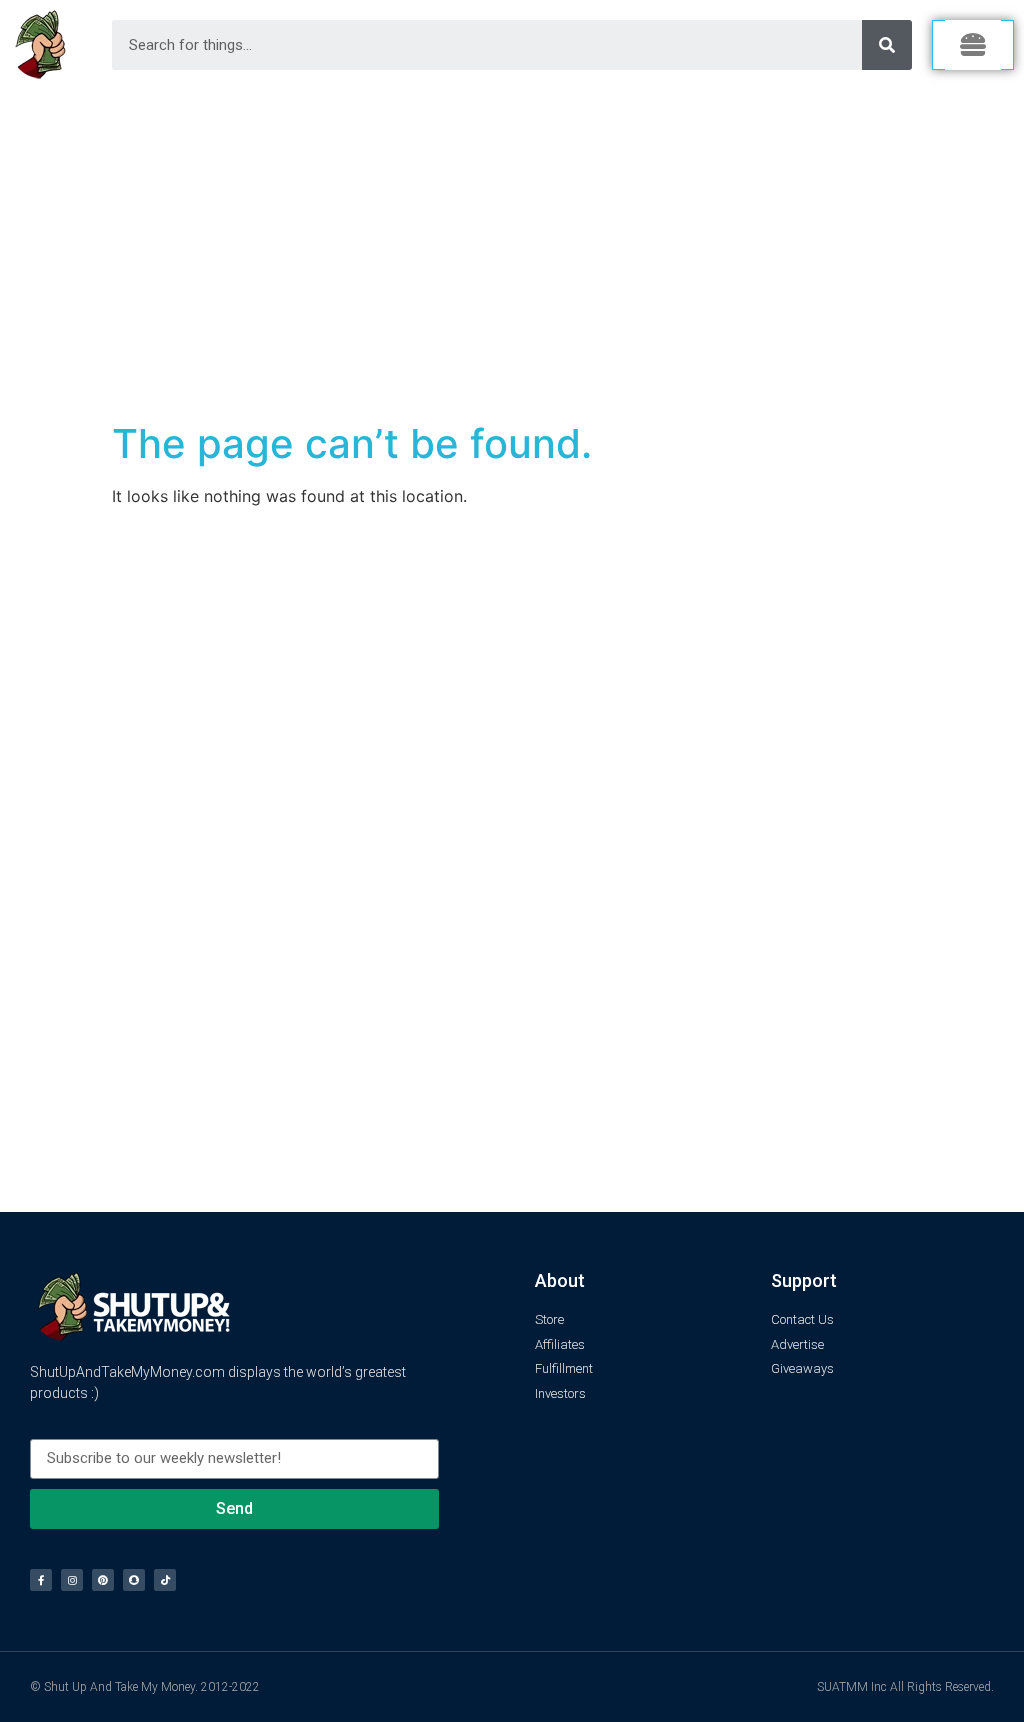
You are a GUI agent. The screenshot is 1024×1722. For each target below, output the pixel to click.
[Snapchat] (134, 1580)
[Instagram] (72, 1580)
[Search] (887, 45)
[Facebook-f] (41, 1580)
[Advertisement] (512, 240)
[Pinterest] (103, 1580)
